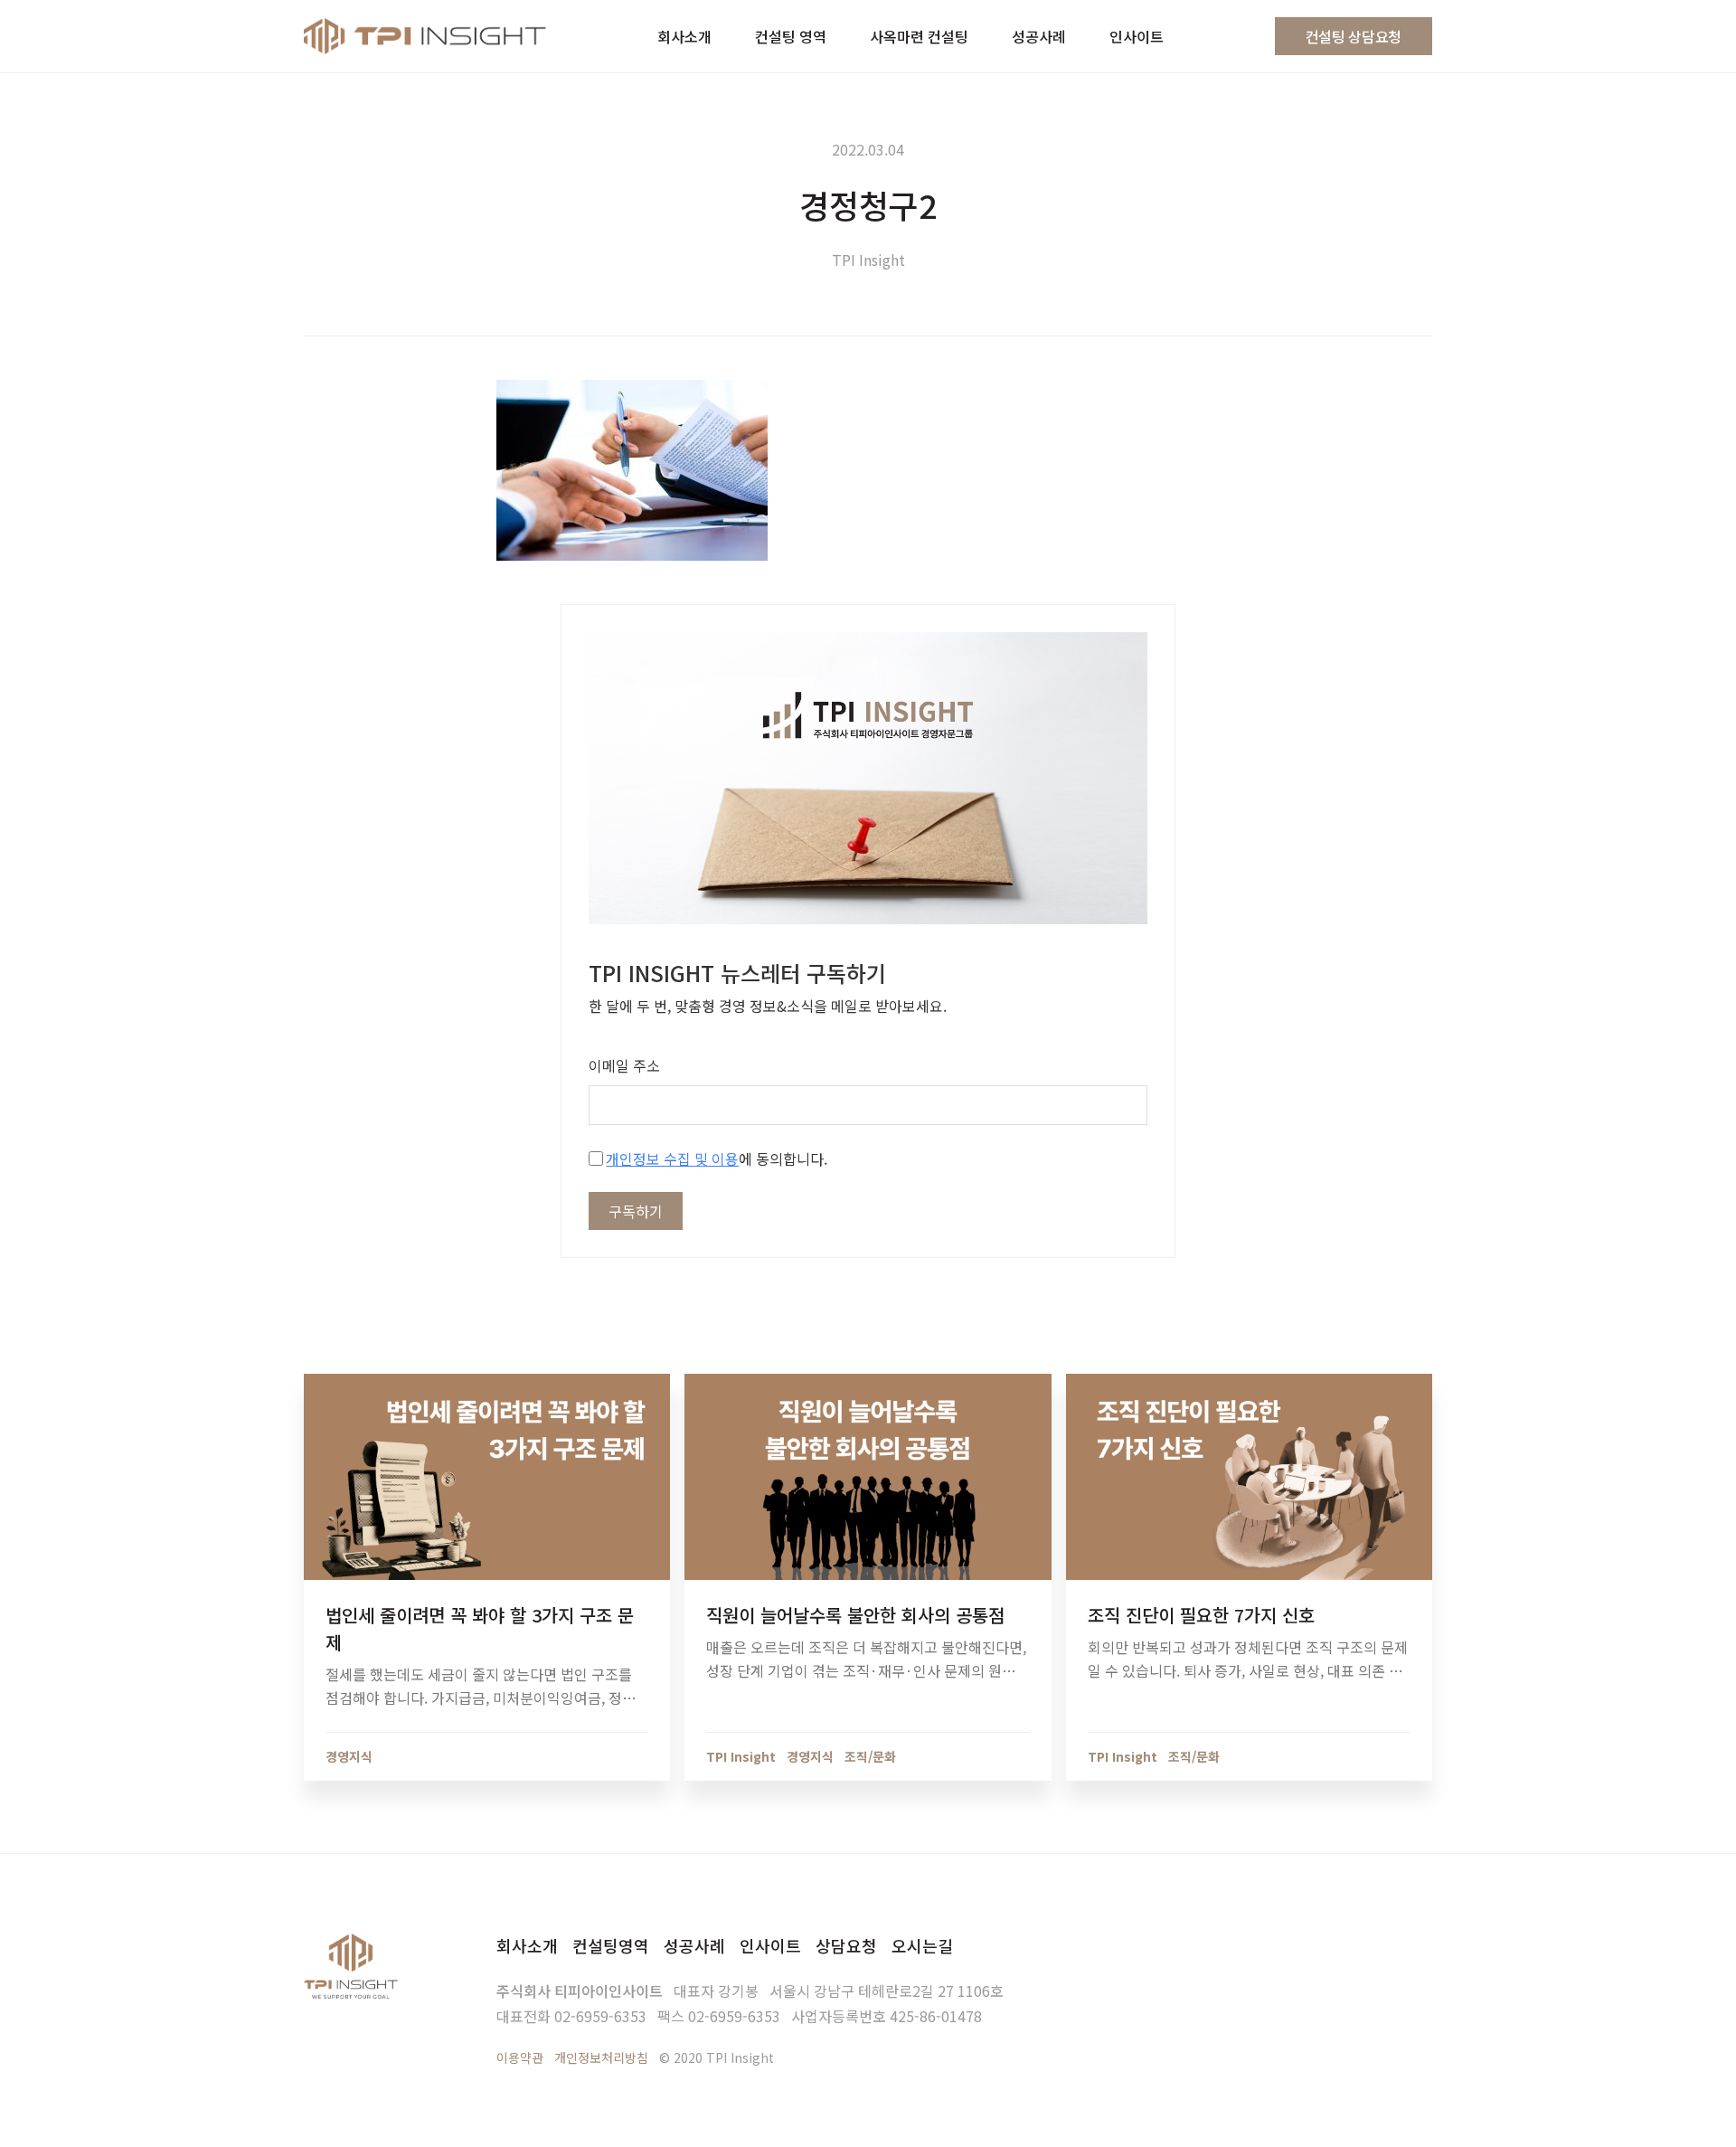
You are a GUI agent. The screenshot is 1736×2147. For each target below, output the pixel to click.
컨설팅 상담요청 (1354, 36)
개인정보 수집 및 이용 (672, 1159)
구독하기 (636, 1211)
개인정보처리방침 (601, 2057)
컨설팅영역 (611, 1945)
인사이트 (770, 1945)
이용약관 (520, 2057)
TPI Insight (868, 260)
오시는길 (922, 1945)
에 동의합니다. (717, 1159)
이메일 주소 (624, 1065)
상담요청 (846, 1945)
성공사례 (694, 1945)
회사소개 (527, 1945)
